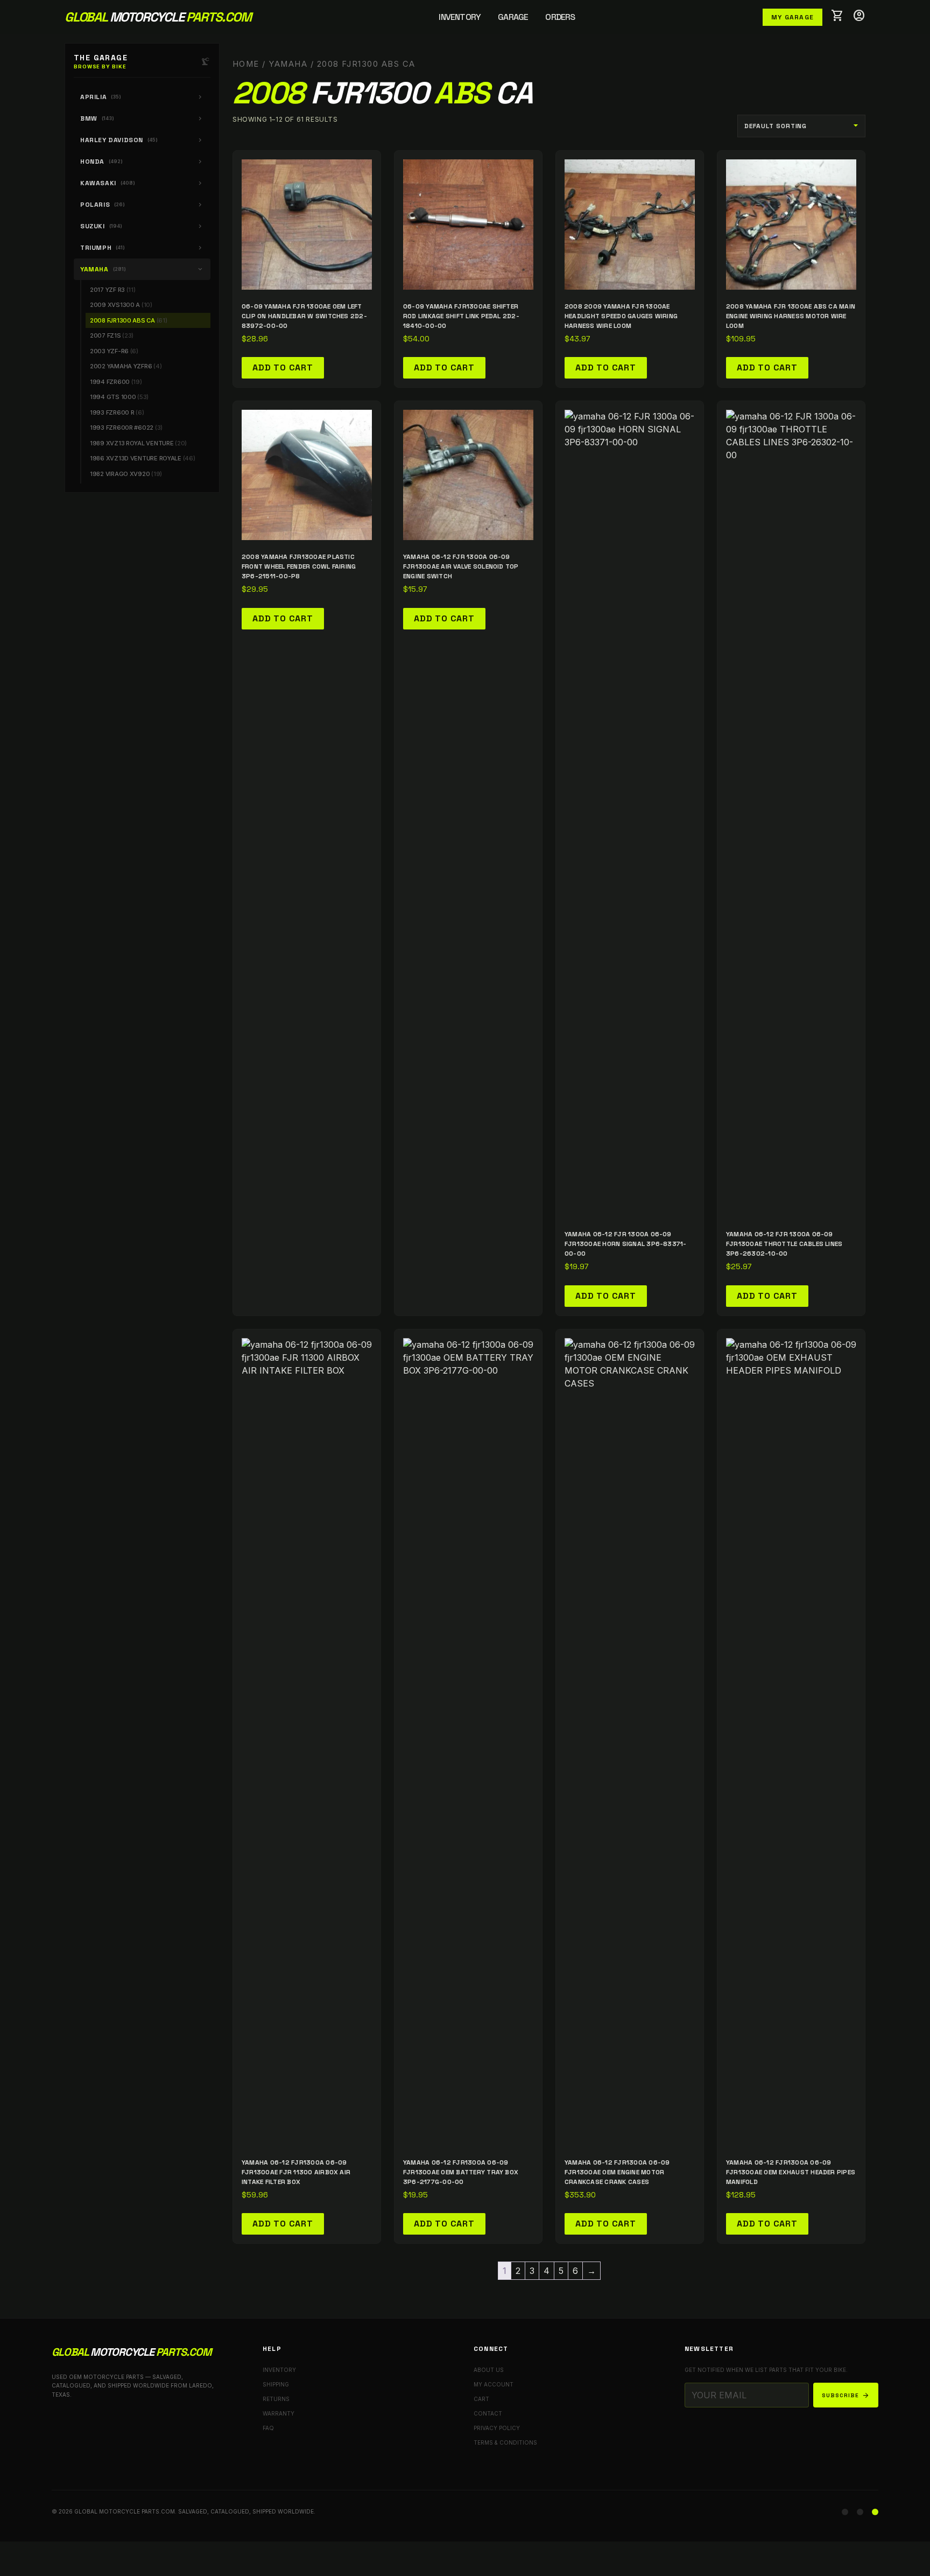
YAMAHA (288, 64)
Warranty (279, 2413)
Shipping (276, 2384)
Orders (560, 17)
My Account (494, 2384)
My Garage (792, 17)
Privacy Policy (497, 2428)
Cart (481, 2399)
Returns (276, 2399)
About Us (489, 2370)
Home (246, 64)
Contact (488, 2413)
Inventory (460, 17)
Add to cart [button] (283, 367)
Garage (513, 17)
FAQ (268, 2428)
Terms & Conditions (505, 2442)
